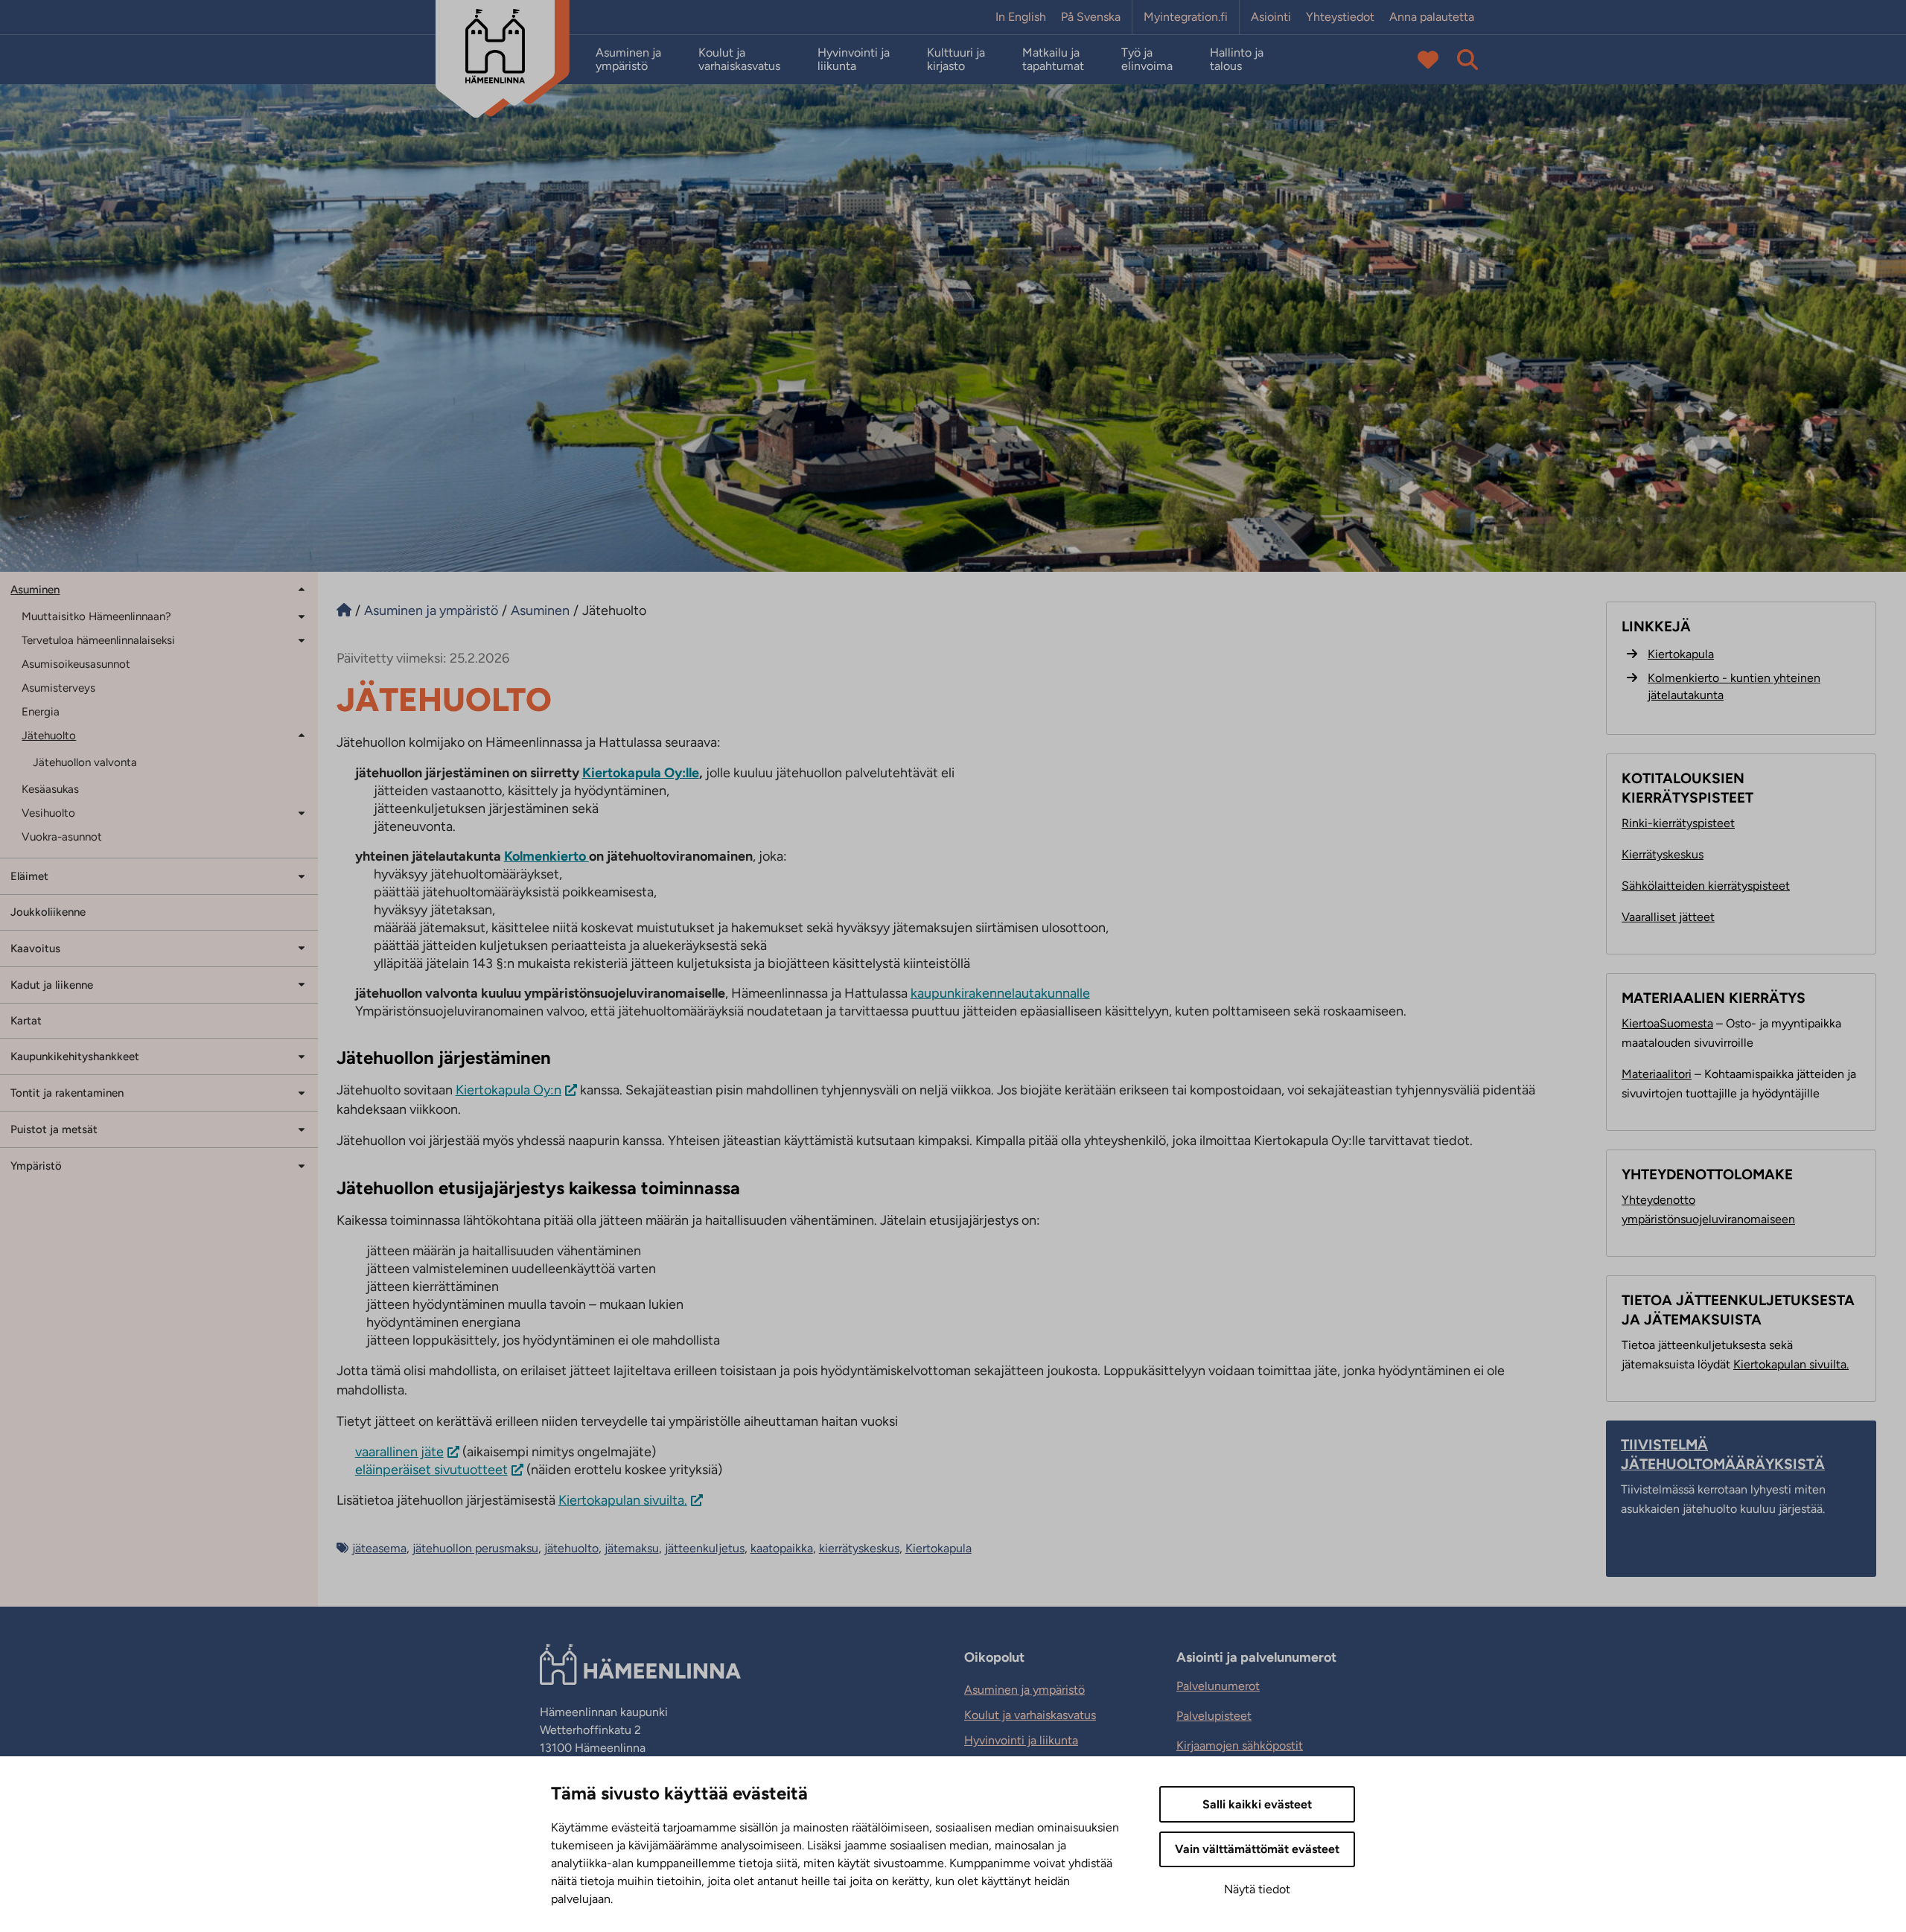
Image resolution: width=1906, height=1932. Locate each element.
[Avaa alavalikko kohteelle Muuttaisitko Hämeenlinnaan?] (302, 615)
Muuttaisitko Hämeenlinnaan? (96, 616)
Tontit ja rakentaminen (67, 1093)
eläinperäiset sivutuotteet (431, 1470)
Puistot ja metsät (54, 1129)
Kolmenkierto (546, 856)
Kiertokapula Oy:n (509, 1090)
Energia (41, 712)
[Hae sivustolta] (1467, 60)
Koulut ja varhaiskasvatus (739, 60)
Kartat (26, 1021)
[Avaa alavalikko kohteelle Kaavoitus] (302, 947)
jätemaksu (632, 1548)
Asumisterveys (58, 688)
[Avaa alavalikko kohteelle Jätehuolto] (302, 734)
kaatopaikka (782, 1548)
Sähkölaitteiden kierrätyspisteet (1706, 886)
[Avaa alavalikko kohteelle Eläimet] (302, 875)
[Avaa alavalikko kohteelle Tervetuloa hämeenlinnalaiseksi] (302, 639)
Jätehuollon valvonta (85, 762)
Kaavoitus (35, 949)
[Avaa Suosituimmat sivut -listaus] (1428, 60)
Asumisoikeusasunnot (76, 664)
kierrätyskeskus (859, 1548)
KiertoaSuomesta (1667, 1023)
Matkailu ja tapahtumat (1053, 60)
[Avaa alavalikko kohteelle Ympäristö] (302, 1165)
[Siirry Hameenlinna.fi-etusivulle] (344, 610)
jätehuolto (571, 1548)
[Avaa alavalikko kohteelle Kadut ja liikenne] (302, 984)
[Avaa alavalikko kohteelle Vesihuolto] (302, 812)
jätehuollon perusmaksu (475, 1548)
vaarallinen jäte (399, 1452)
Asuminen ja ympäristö (628, 60)
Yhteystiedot (1340, 17)
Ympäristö (36, 1166)
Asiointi (1271, 17)
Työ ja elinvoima (1147, 60)
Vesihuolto (48, 813)
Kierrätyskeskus (1663, 854)
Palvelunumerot (1218, 1686)
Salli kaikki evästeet (1257, 1804)
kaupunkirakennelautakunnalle (1000, 993)
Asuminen (35, 590)
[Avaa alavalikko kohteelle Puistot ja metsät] (302, 1128)
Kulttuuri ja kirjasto (956, 60)
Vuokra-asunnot (62, 837)
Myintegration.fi (1186, 17)
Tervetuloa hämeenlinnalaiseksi (98, 640)
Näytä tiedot (1257, 1889)
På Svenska (1091, 17)
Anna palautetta (1432, 17)
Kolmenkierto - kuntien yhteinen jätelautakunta (1734, 686)
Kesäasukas (50, 789)
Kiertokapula (938, 1548)
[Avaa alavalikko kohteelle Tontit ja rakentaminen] (302, 1092)
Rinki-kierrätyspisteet (1678, 823)
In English (1021, 17)
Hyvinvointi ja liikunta (854, 60)
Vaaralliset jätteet (1668, 917)
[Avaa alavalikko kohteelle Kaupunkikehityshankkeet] (302, 1055)
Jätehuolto (49, 736)
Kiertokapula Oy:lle (641, 773)
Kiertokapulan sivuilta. (623, 1500)
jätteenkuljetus (705, 1548)
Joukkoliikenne (48, 912)
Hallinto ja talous (1237, 60)
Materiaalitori (1657, 1074)
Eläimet (29, 876)
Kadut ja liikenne (52, 985)
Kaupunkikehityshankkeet (75, 1056)
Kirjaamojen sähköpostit (1240, 1746)
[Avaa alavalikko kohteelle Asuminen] (302, 589)
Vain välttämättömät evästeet (1257, 1849)
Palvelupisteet (1214, 1716)
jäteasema (379, 1548)
